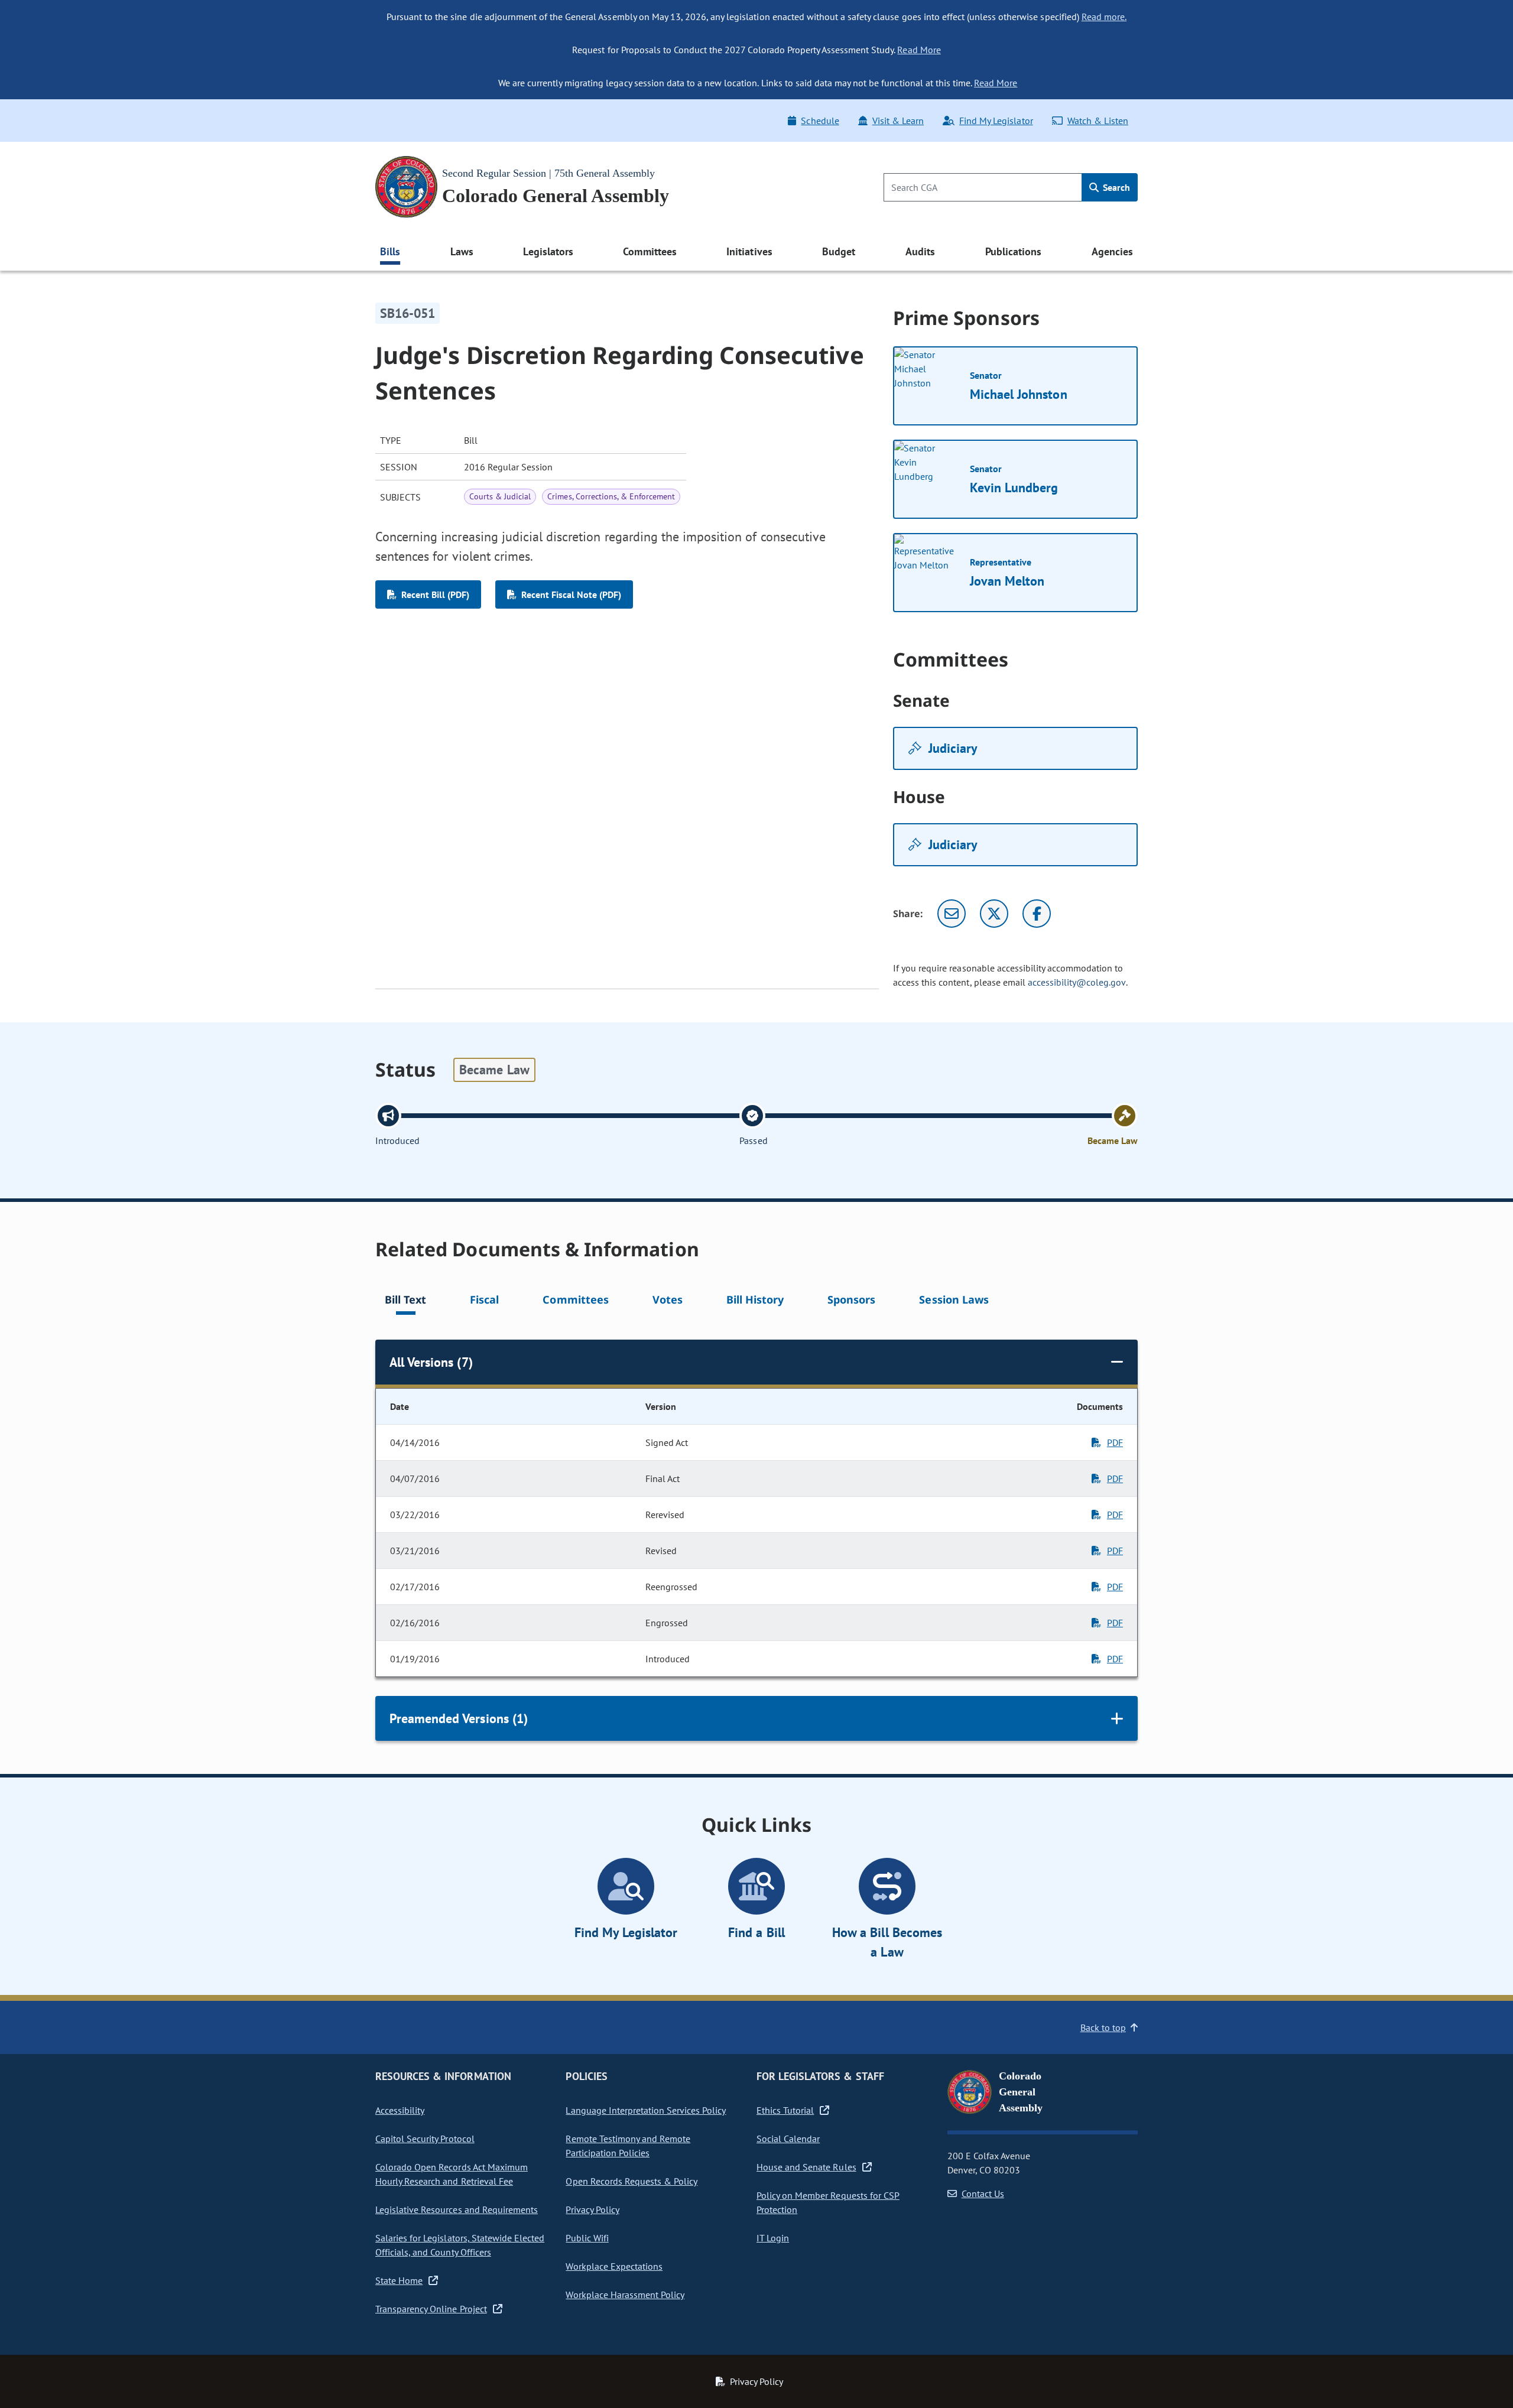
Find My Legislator (996, 121)
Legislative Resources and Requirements (457, 2209)
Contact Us (983, 2193)
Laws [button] (462, 251)
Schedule (820, 121)
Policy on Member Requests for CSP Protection (828, 2202)
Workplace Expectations (614, 2266)
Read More (919, 50)
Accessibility (400, 2110)
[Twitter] (994, 914)
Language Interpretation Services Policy (646, 2110)
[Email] (952, 914)
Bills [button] (390, 251)
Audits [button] (920, 251)
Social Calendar (788, 2139)
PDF (1115, 1442)
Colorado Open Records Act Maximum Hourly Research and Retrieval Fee (452, 2174)
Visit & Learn (898, 121)
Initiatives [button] (749, 251)
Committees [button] (650, 251)
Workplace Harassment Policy (625, 2295)
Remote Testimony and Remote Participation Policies (628, 2146)
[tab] (405, 1302)
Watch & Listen (1098, 121)
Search (1115, 187)
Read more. (1104, 17)
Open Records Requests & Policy (632, 2181)
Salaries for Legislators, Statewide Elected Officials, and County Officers (460, 2245)
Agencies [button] (1112, 251)
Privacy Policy (592, 2209)
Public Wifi (587, 2238)
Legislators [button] (548, 251)
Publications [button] (1013, 251)
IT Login (773, 2238)
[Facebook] (1037, 914)
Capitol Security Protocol (425, 2139)
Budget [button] (839, 251)
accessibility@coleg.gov (1077, 982)
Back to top (1103, 2027)
